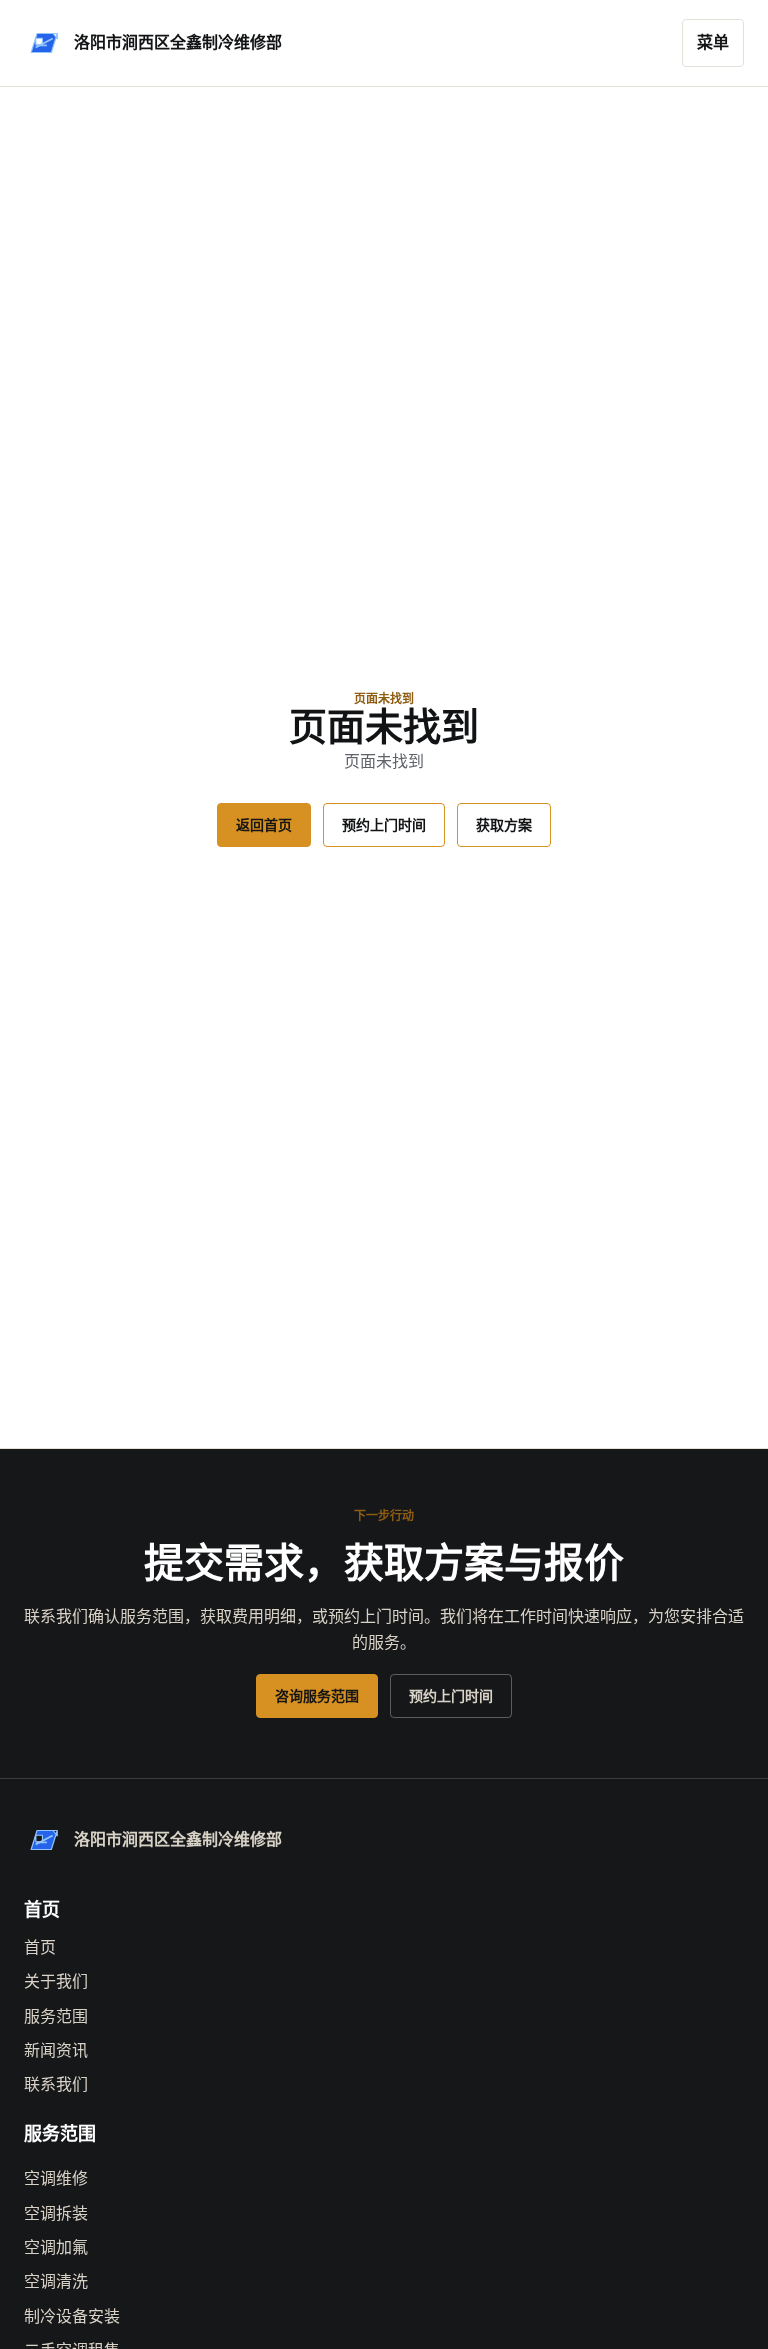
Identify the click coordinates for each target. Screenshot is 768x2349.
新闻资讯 (56, 2050)
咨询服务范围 (317, 1696)
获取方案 (504, 825)
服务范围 (56, 2016)
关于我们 (56, 1981)
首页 (40, 1947)
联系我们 (56, 2084)
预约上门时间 (384, 825)
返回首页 (264, 825)
